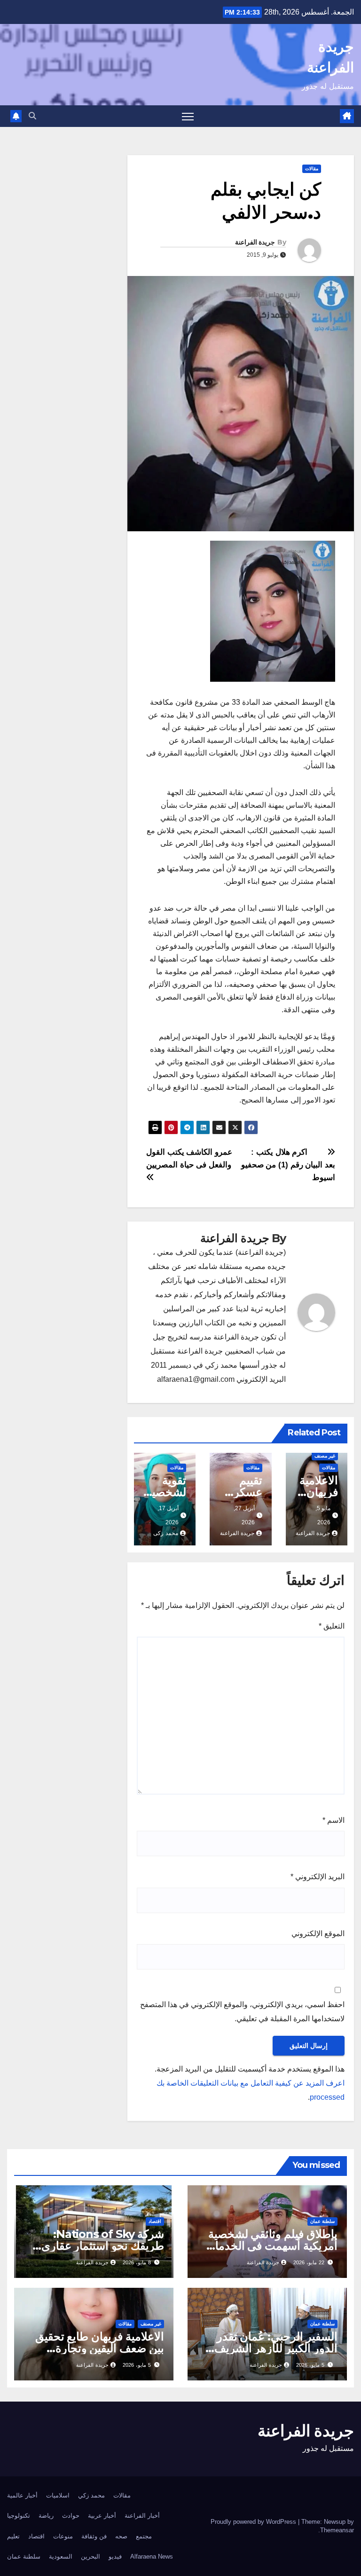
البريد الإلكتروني (318, 1877)
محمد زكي (91, 2495)
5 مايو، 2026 (310, 2365)
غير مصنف (325, 1456)
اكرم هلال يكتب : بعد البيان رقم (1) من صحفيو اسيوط (288, 1165)
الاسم (334, 1820)
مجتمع (144, 2536)
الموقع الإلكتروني (318, 1934)
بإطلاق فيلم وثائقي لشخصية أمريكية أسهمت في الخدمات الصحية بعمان (271, 2246)
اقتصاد (155, 2221)
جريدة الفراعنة (255, 242)
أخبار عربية (102, 2516)
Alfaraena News (152, 2556)
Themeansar (337, 2530)
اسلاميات (58, 2495)
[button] (32, 116)
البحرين (90, 2556)
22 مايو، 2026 (309, 2262)
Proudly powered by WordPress (254, 2522)
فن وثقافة (94, 2536)
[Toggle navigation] (188, 116)
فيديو (115, 2556)
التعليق (332, 1626)
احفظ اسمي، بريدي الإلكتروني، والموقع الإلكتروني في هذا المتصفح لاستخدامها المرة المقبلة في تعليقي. (242, 2012)
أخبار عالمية (22, 2495)
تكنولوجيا (19, 2516)
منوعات (63, 2536)
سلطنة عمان (322, 2221)
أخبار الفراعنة (142, 2516)
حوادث (71, 2516)
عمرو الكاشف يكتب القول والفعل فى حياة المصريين (189, 1158)
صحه (121, 2536)
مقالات (312, 169)
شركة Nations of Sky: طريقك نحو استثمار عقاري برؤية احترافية (103, 2246)
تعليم (13, 2536)
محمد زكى (166, 1533)
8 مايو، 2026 (137, 2262)
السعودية (61, 2556)
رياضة (46, 2516)
